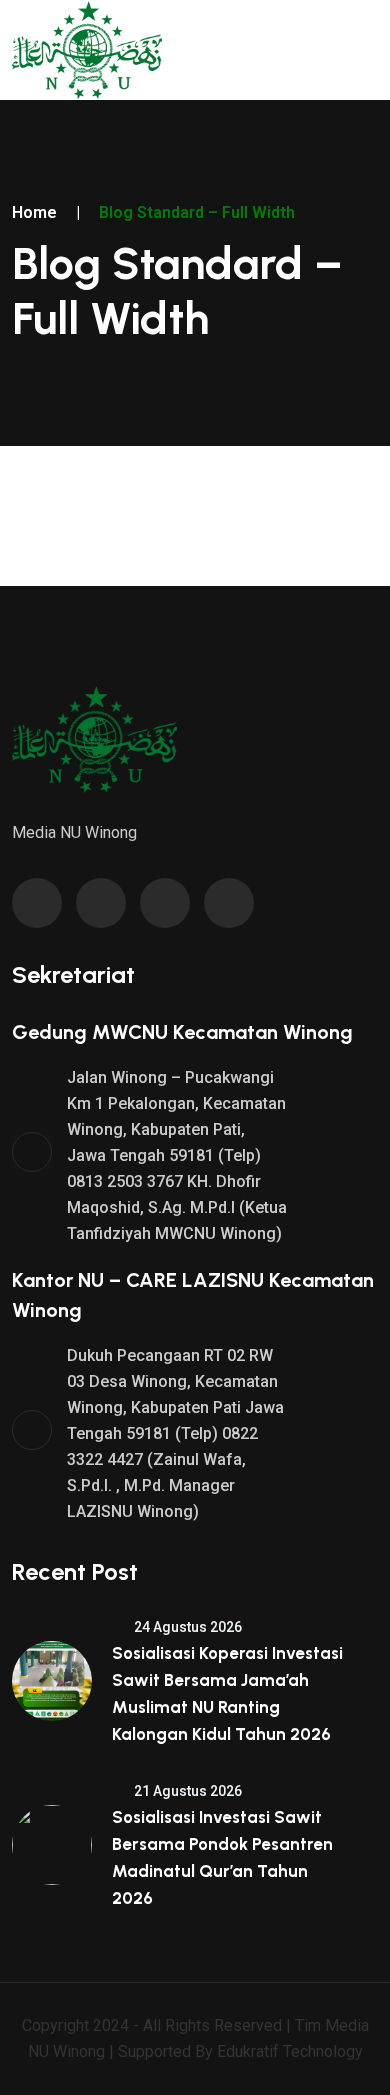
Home (34, 212)
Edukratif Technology (290, 2051)
